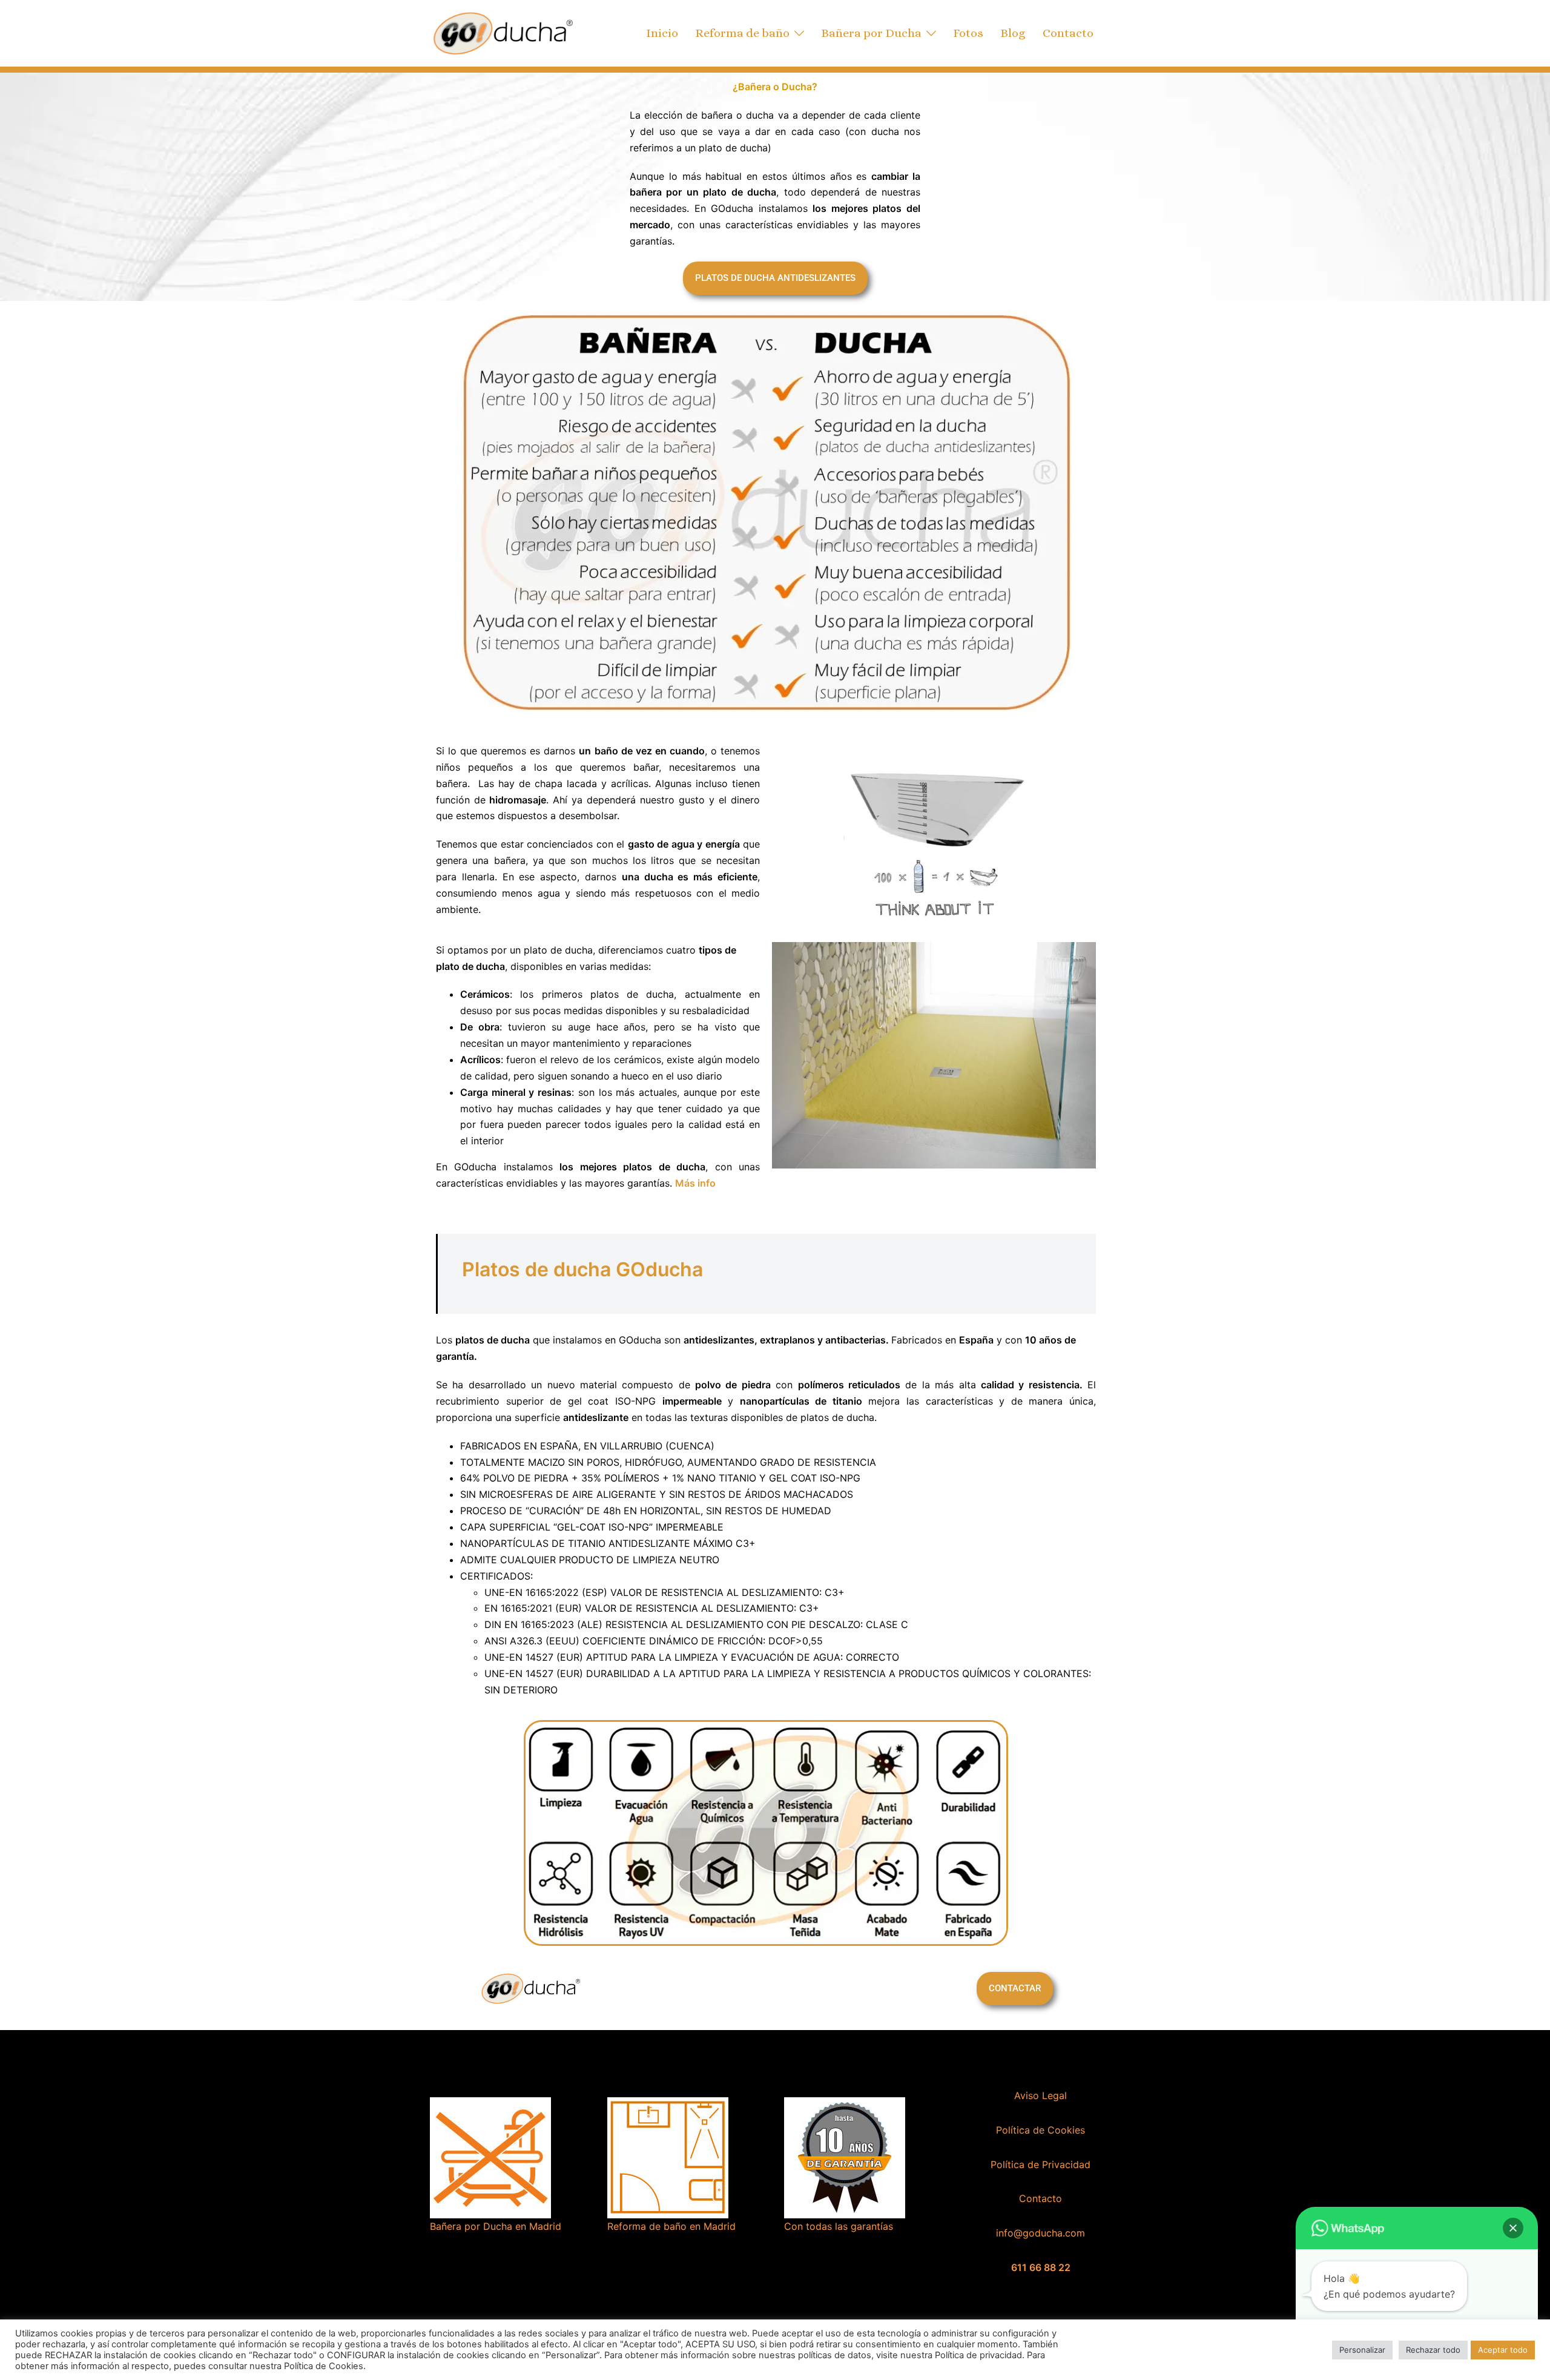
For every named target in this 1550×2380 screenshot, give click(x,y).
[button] (1513, 2228)
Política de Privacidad (1040, 2164)
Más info (695, 1183)
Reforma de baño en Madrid (671, 2226)
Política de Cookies (1040, 2130)
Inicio (662, 33)
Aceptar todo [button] (1503, 2350)
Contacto (1068, 33)
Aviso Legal (1040, 2095)
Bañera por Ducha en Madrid (496, 2226)
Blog (1013, 33)
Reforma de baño (742, 33)
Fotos (968, 33)
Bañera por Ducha (871, 33)
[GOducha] (503, 32)
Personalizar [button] (1362, 2350)
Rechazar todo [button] (1433, 2350)
